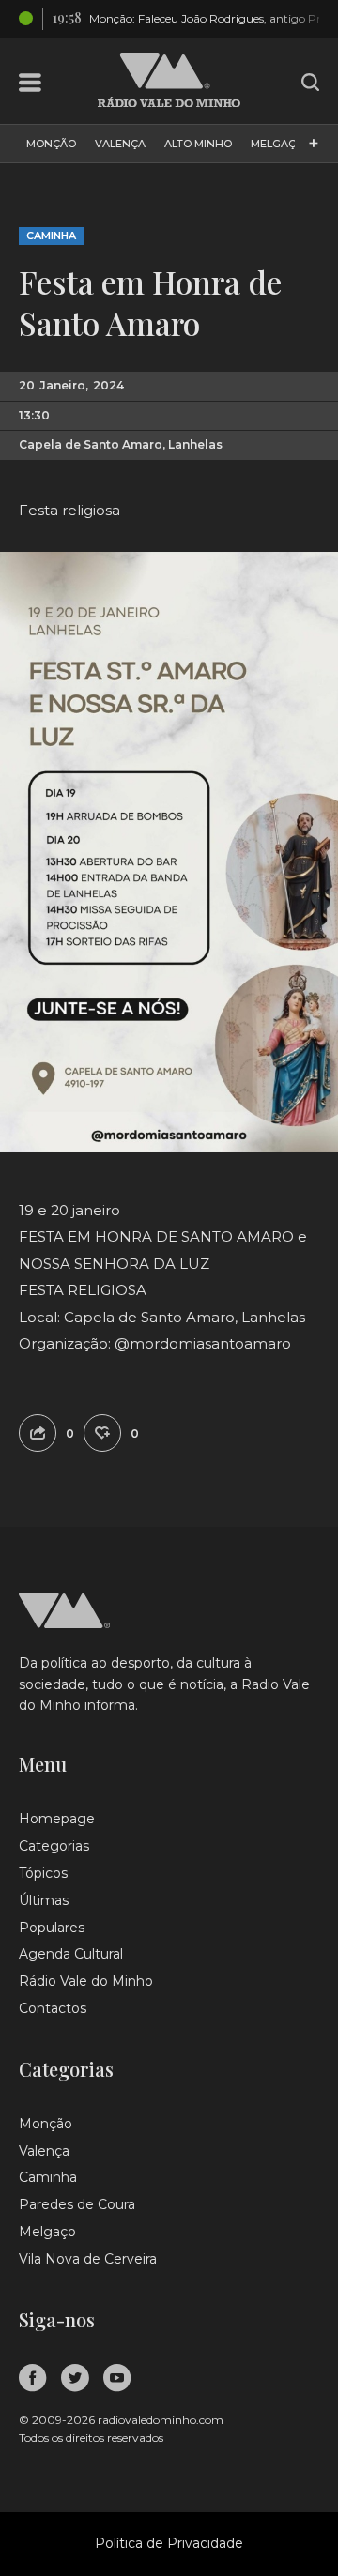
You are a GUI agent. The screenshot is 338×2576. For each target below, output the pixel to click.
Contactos (53, 2008)
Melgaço (277, 144)
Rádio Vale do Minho (86, 1981)
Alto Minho (198, 144)
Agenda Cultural (71, 1954)
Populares (52, 1928)
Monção (51, 144)
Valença (120, 144)
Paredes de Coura (77, 2204)
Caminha (51, 236)
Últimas (44, 1900)
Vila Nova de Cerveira (88, 2259)
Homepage (57, 1819)
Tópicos (43, 1873)
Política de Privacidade (169, 2543)
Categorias (54, 1846)
